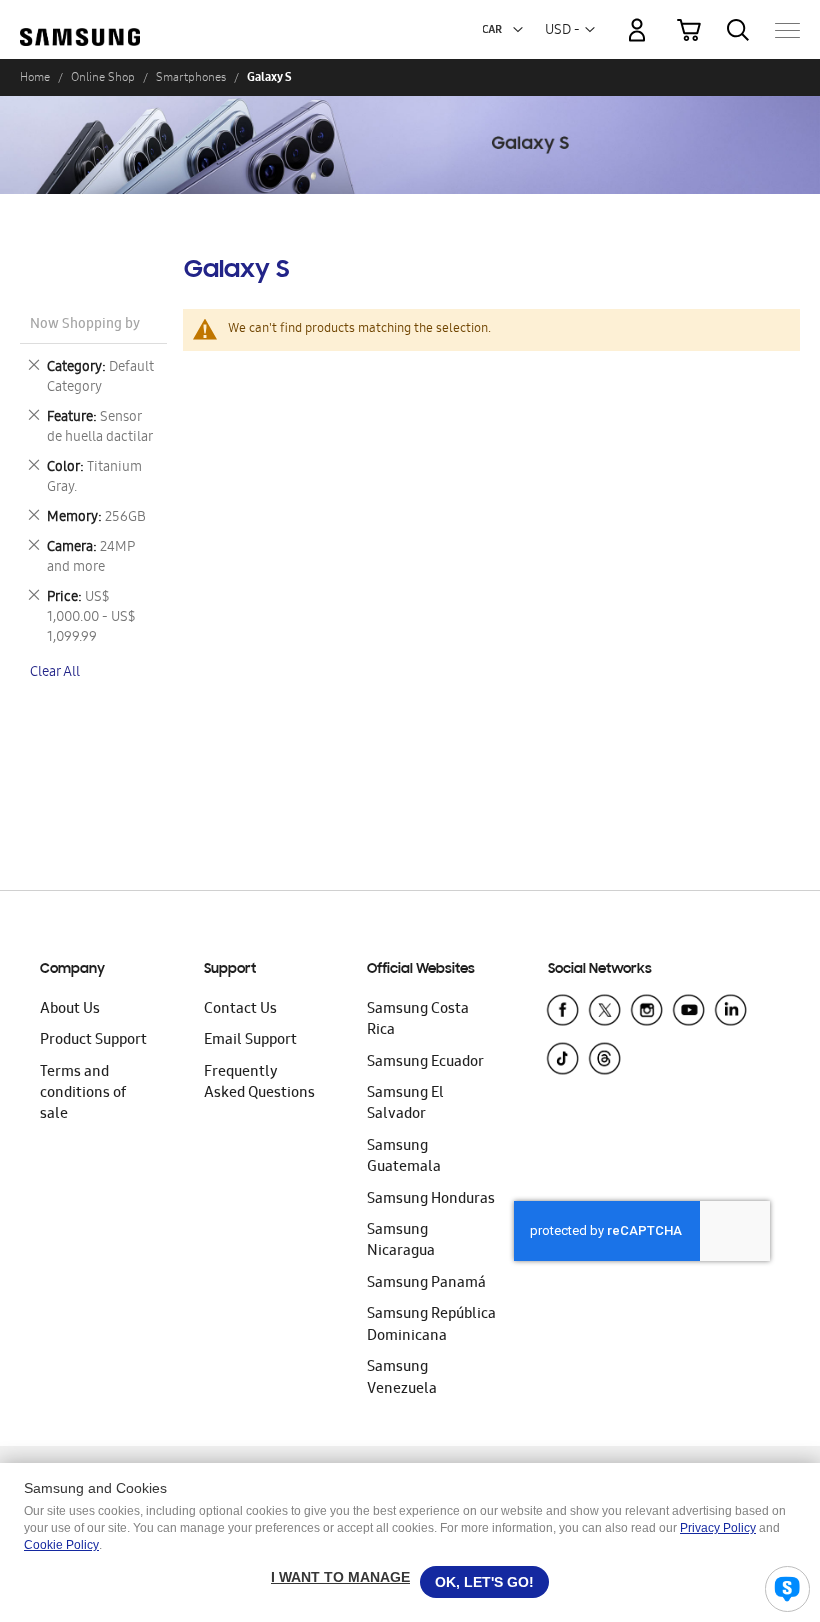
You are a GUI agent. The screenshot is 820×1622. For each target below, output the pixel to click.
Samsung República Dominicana (431, 1325)
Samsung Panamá (426, 1284)
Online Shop (103, 77)
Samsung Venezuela (402, 1378)
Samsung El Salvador (405, 1104)
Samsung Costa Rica (418, 1020)
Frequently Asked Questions (259, 1083)
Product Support (93, 1041)
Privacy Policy (718, 1528)
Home (35, 77)
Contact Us (240, 1010)
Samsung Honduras (431, 1200)
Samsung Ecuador (425, 1063)
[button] (518, 30)
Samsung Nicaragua (401, 1241)
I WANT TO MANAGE (340, 1577)
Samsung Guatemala (404, 1157)
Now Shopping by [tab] (85, 325)
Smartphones (191, 77)
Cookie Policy (61, 1545)
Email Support (250, 1041)
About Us (70, 1010)
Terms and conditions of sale (83, 1094)
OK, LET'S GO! (484, 1582)
